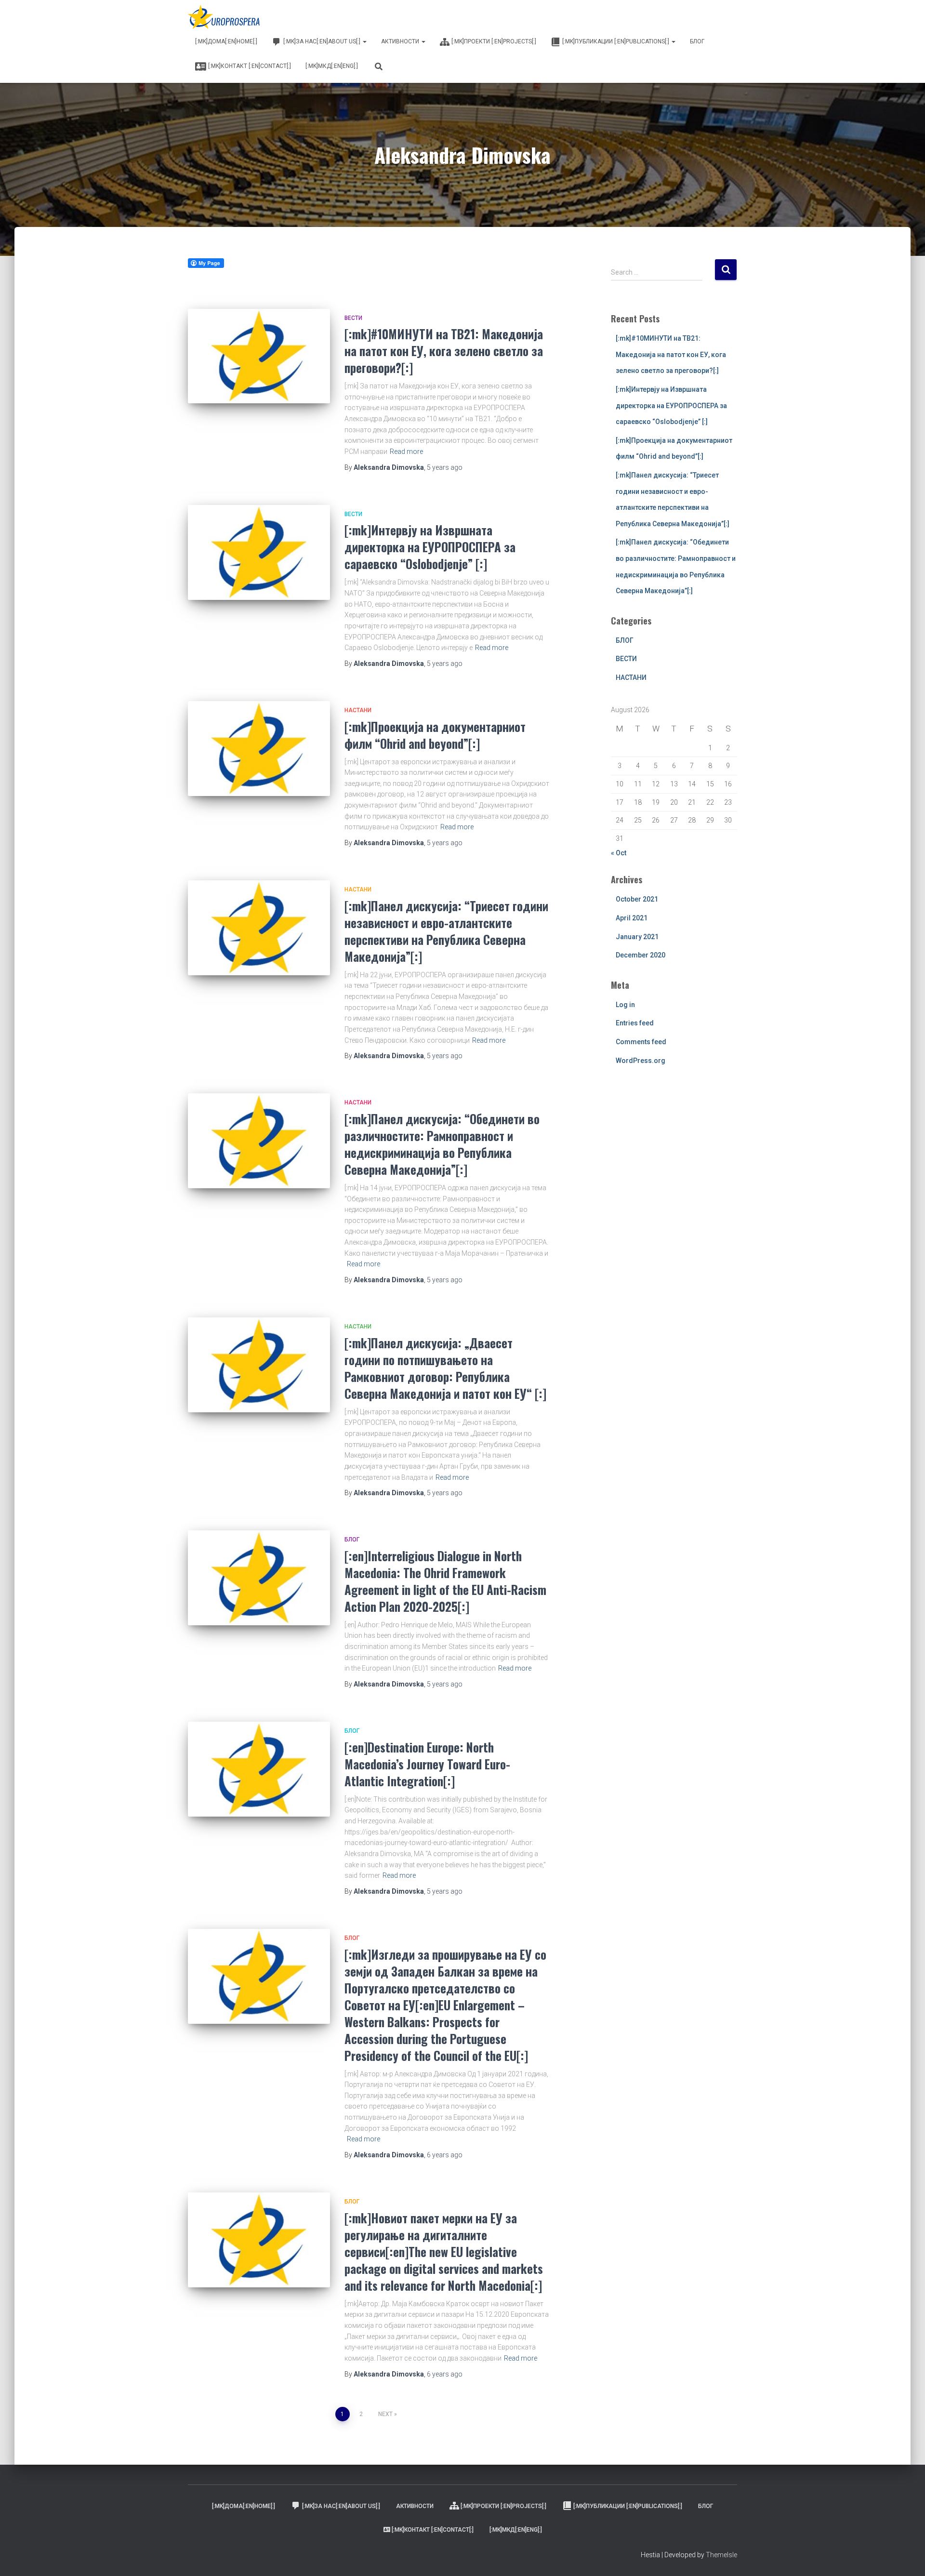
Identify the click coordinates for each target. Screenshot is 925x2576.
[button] (364, 41)
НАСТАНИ (358, 710)
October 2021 (637, 899)
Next (385, 2414)
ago (445, 467)
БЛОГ (697, 41)
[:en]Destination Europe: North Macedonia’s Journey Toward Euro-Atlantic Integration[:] (427, 1764)
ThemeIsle (721, 2555)
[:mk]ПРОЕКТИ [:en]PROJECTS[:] (494, 41)
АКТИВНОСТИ (401, 41)
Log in (625, 1005)
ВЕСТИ (353, 318)
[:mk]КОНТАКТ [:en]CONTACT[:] (250, 66)
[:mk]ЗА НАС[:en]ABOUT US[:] (323, 41)
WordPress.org (641, 1061)
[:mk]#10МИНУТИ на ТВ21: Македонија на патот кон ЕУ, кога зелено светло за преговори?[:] (444, 351)
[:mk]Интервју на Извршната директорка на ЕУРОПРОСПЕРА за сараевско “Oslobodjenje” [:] (430, 547)
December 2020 (641, 955)
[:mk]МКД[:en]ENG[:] (332, 66)
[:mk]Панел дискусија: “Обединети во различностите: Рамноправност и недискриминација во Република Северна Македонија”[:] (442, 1144)
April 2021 (632, 918)
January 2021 (637, 937)
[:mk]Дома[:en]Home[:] (226, 41)
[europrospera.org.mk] (225, 17)
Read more (406, 451)
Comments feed (641, 1042)
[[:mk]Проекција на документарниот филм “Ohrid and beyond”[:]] (259, 749)
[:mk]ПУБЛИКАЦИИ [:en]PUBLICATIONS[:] (616, 41)
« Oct (619, 853)
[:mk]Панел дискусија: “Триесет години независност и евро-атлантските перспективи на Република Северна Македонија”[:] (446, 931)
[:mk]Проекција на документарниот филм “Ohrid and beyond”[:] (435, 735)
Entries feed (635, 1023)
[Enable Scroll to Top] (906, 2557)
